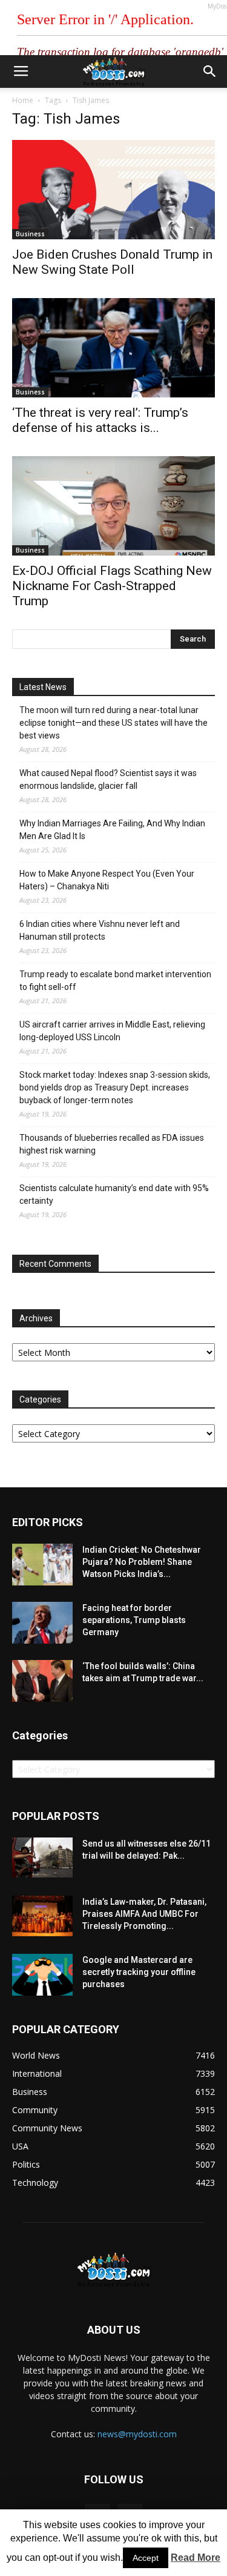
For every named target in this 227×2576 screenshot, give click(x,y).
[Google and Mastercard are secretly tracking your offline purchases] (42, 1975)
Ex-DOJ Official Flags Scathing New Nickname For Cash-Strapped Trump (112, 586)
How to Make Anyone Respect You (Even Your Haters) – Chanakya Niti (107, 880)
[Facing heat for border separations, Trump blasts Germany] (42, 1623)
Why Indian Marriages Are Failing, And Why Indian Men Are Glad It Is (112, 830)
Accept (146, 2558)
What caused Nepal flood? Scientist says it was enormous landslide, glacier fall (108, 779)
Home (23, 100)
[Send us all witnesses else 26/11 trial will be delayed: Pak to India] (42, 1857)
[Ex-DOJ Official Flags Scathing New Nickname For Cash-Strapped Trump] (113, 506)
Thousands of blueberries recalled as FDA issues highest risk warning (112, 1144)
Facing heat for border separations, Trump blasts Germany (134, 1620)
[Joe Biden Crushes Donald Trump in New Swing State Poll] (113, 190)
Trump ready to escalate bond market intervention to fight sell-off (115, 981)
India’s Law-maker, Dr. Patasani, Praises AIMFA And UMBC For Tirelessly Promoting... (144, 1914)
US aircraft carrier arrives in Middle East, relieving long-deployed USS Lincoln (112, 1031)
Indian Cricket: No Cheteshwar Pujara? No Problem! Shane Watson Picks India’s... (142, 1562)
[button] (210, 71)
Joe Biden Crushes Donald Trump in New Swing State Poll (112, 262)
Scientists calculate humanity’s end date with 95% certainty (114, 1194)
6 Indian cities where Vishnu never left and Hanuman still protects (100, 930)
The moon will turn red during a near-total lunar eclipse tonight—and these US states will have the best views (113, 723)
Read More (196, 2558)
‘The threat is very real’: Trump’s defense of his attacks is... (100, 420)
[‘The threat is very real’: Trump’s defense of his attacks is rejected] (113, 348)
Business (30, 234)
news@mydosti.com (137, 2434)
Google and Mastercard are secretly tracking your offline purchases (139, 1972)
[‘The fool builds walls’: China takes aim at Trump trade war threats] (42, 1681)
